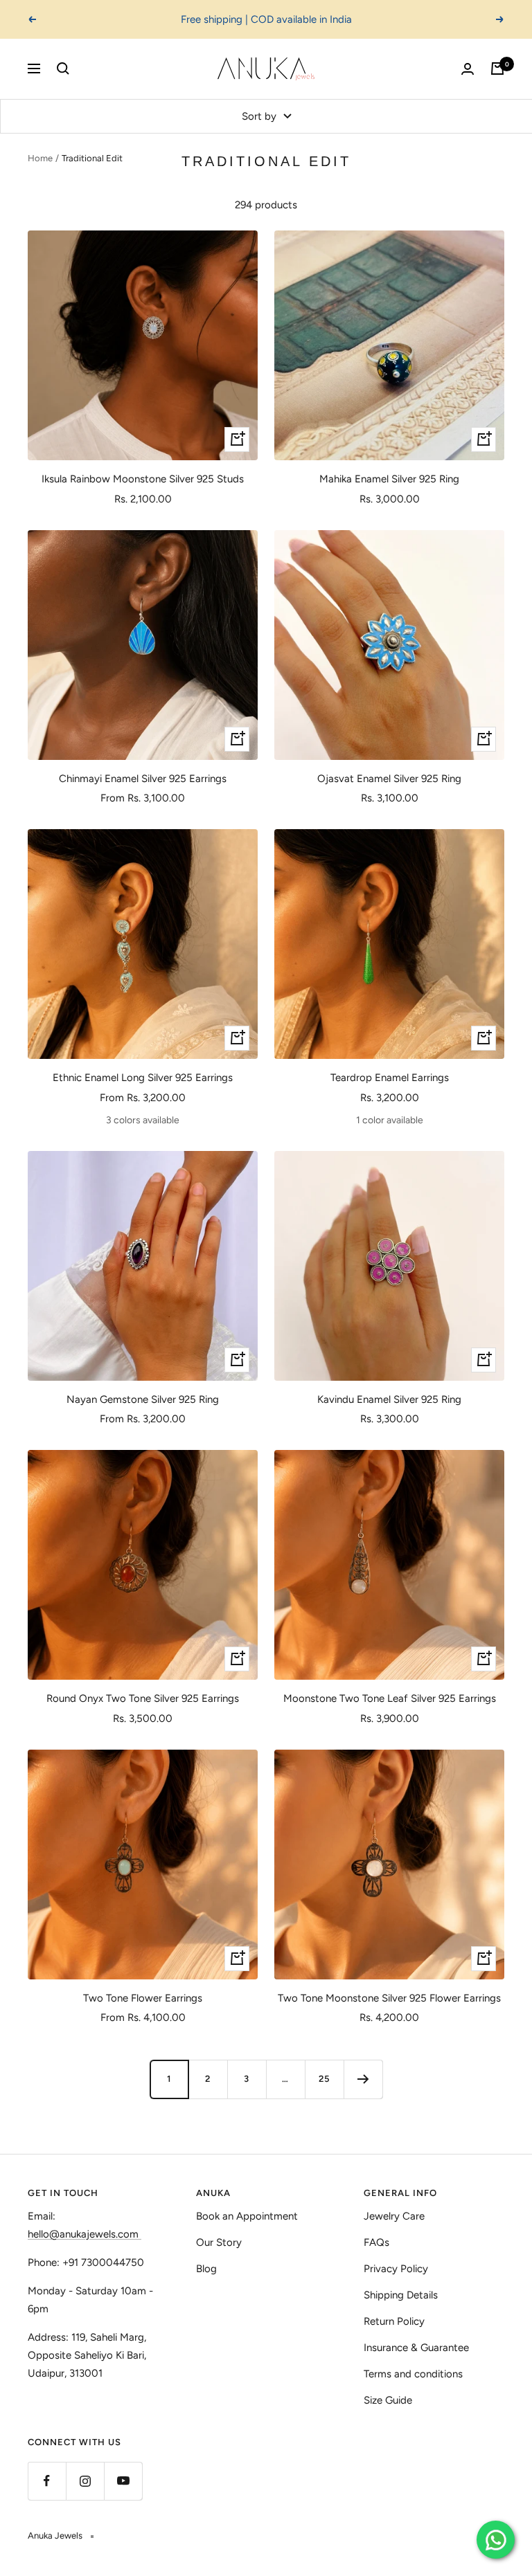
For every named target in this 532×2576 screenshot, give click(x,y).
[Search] (63, 69)
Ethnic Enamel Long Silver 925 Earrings (143, 1078)
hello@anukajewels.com (83, 2234)
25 (325, 2079)
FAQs (376, 2242)
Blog (206, 2269)
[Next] (363, 2079)
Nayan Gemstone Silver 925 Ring (143, 1399)
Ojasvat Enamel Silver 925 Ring (389, 779)
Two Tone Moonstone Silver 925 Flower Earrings (389, 1998)
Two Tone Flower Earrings (143, 1998)
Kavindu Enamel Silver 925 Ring (389, 1399)
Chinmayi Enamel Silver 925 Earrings (143, 779)
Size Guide (388, 2400)
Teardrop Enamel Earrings (390, 1078)
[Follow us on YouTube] (123, 2481)
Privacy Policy (396, 2269)
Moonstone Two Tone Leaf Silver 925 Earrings (390, 1698)
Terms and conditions (413, 2374)
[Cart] (497, 69)
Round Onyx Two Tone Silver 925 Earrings (143, 1698)
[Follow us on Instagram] (85, 2481)
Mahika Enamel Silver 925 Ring (389, 479)
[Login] (468, 69)
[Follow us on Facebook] (47, 2481)
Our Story (219, 2242)
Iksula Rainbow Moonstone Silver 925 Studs (143, 479)
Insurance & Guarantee (416, 2348)
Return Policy (394, 2321)
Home (40, 158)
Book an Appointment (247, 2216)
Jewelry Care (394, 2216)
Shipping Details (401, 2295)
